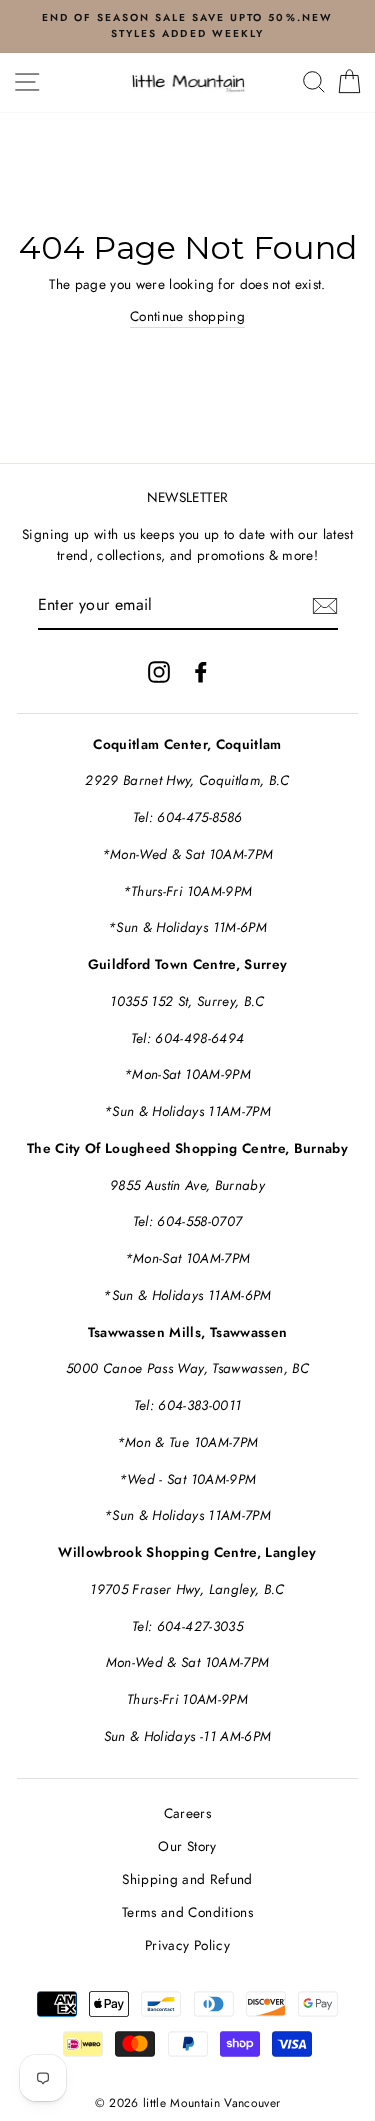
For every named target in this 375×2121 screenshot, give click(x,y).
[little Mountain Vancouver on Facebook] (201, 671)
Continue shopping (187, 316)
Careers (187, 1813)
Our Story (187, 1846)
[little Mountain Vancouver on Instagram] (159, 671)
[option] (187, 26)
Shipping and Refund (187, 1879)
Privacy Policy (187, 1945)
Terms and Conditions (187, 1912)
